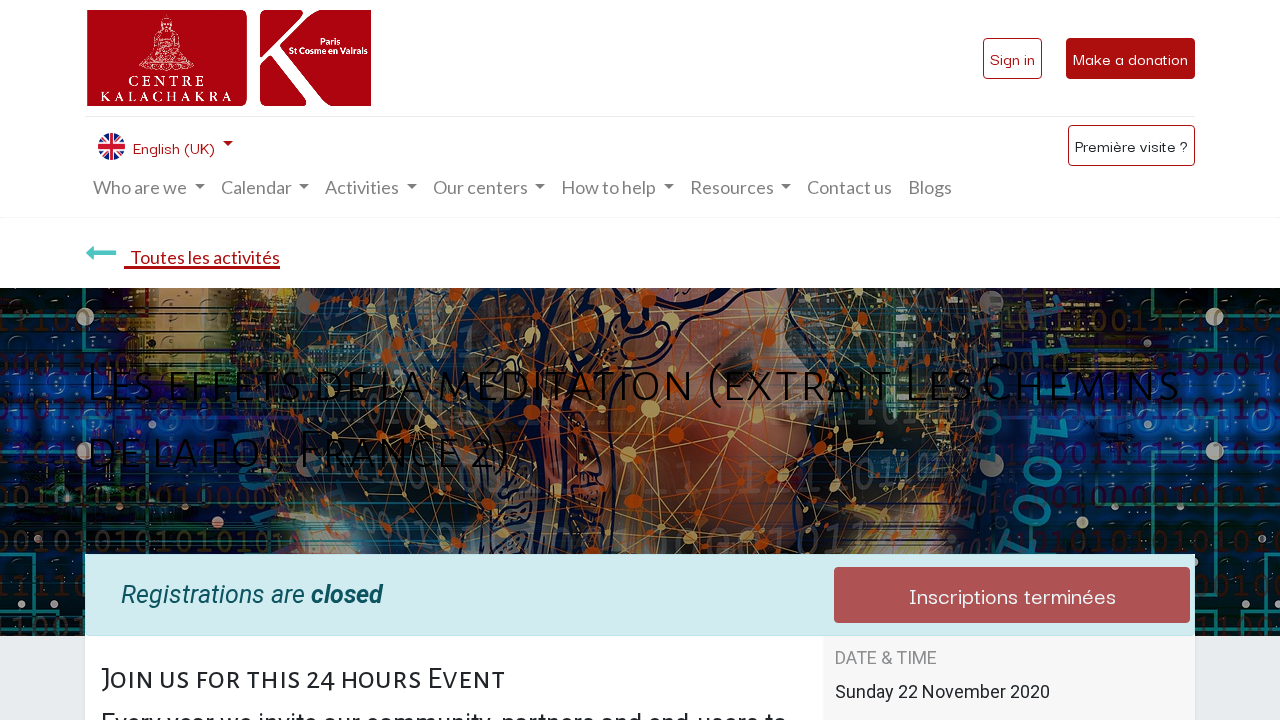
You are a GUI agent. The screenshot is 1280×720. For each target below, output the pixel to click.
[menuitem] (849, 187)
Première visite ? (1131, 145)
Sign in (1012, 58)
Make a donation (1130, 58)
